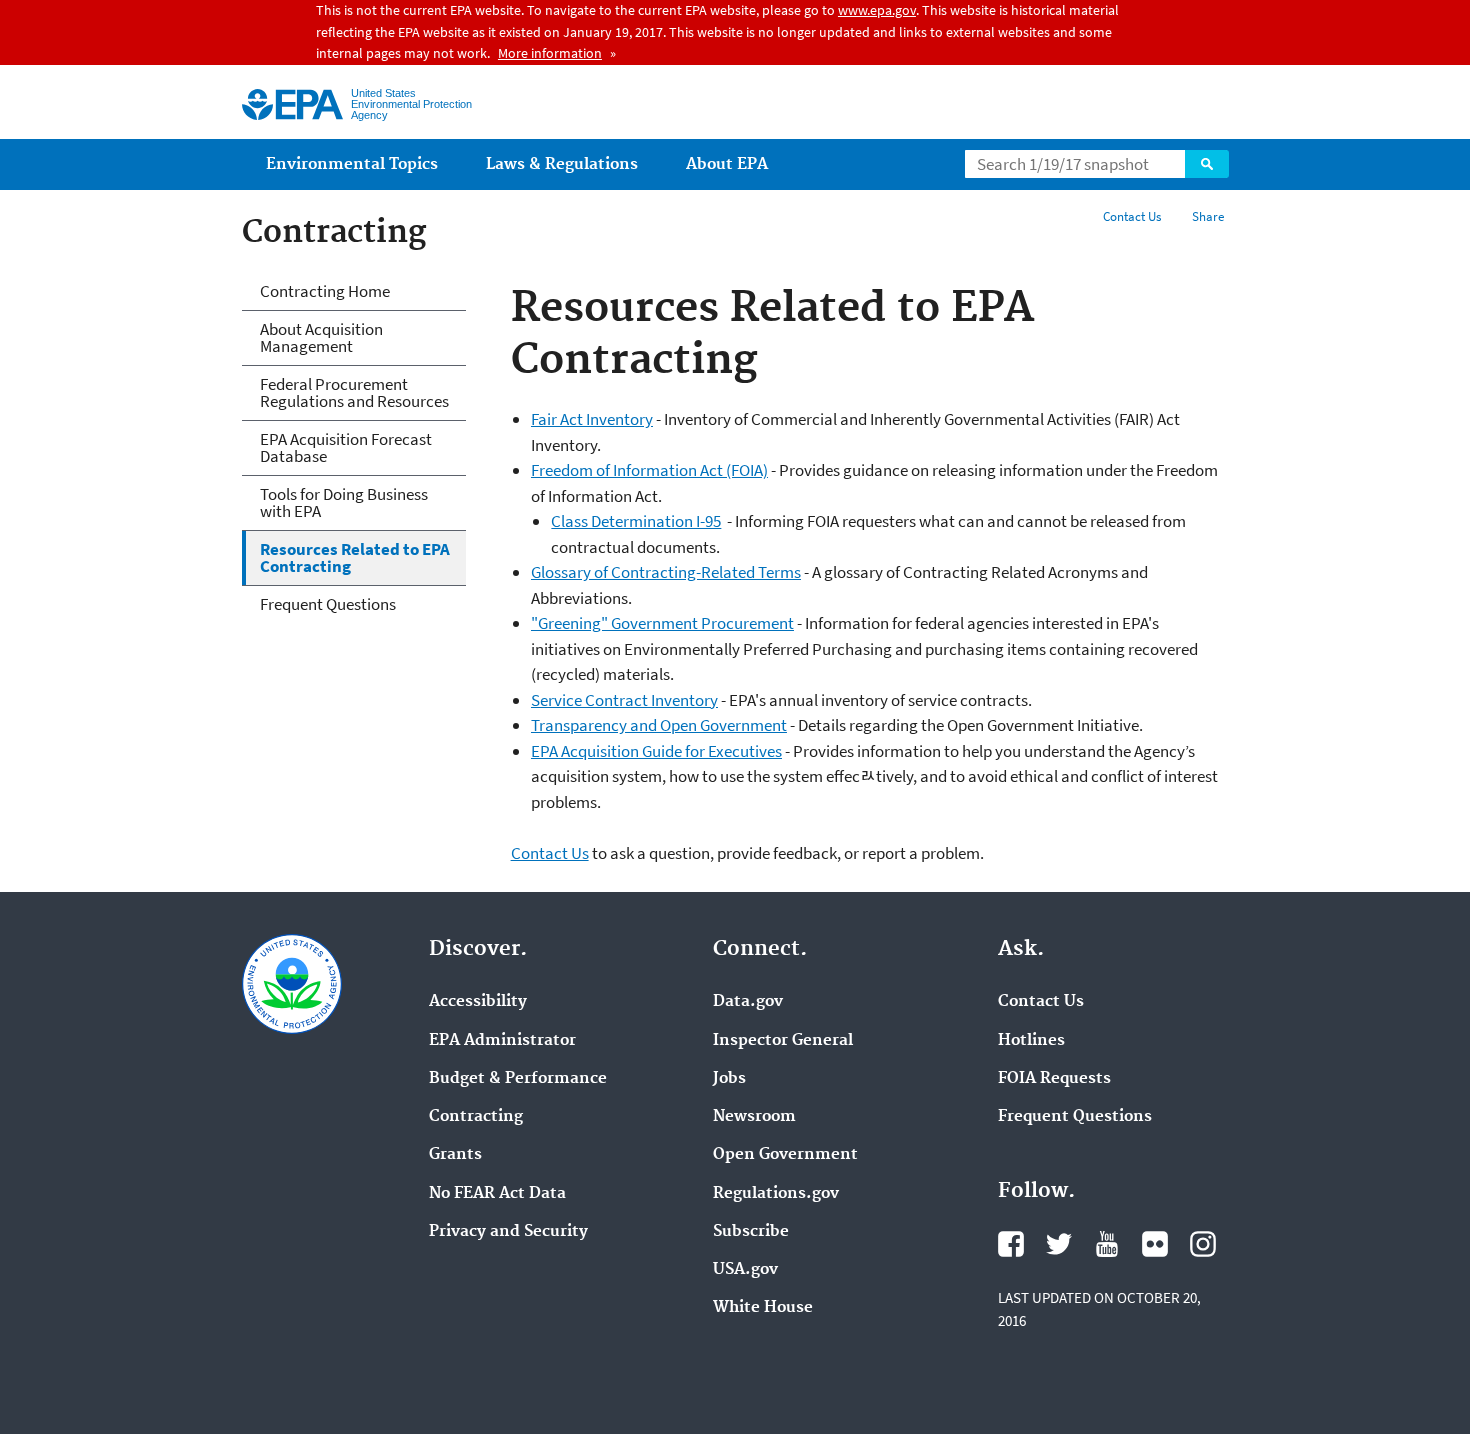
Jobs (729, 1079)
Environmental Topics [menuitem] (352, 164)
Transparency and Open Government (659, 725)
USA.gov (745, 1270)
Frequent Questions (328, 604)
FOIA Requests (1054, 1079)
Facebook (1011, 1244)
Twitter (1059, 1244)
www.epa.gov (877, 10)
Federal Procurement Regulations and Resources (354, 392)
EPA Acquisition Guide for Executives (656, 751)
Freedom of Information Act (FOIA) (649, 470)
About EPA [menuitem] (727, 164)
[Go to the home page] (292, 104)
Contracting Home (325, 291)
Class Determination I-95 (636, 521)
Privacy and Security (508, 1232)
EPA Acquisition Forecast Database (346, 447)
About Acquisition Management (321, 337)
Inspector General (783, 1041)
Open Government (785, 1155)
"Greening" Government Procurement (662, 623)
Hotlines (1031, 1041)
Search (1207, 164)
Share (1208, 216)
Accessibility (478, 1002)
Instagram (1203, 1244)
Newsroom (754, 1117)
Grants (455, 1155)
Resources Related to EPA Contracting (355, 557)
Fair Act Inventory (592, 419)
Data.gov (748, 1002)
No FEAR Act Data (497, 1194)
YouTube (1107, 1244)
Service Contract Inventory (624, 700)
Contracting (476, 1117)
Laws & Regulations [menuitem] (562, 164)
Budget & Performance (518, 1079)
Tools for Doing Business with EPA (344, 502)
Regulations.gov (776, 1194)
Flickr (1155, 1244)
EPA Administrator (502, 1041)
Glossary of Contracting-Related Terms (666, 572)
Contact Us (1132, 216)
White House (763, 1308)
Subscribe (751, 1232)
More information (550, 53)
